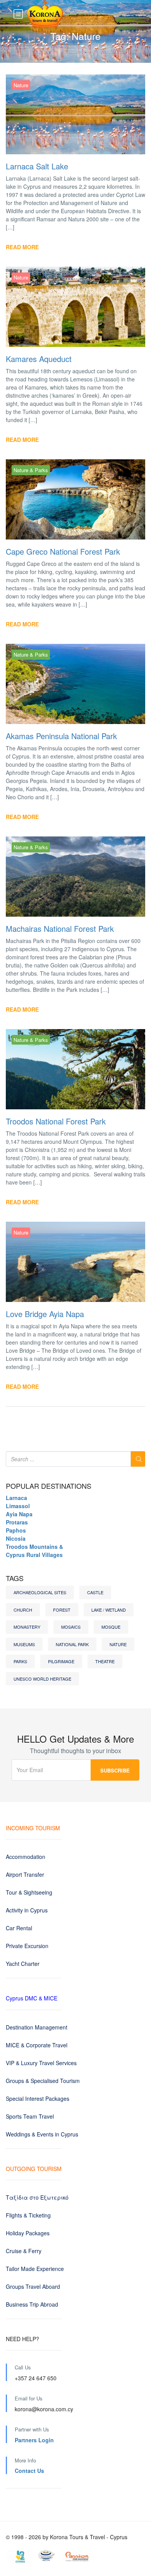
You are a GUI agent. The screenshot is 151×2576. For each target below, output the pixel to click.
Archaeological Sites (40, 1592)
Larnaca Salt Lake (37, 166)
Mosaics (71, 1627)
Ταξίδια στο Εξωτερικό (37, 2197)
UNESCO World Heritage (42, 1679)
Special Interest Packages (38, 2098)
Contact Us (29, 2471)
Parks (20, 1661)
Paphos (16, 1530)
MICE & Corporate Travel (37, 2045)
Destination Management (37, 2027)
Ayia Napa (19, 1514)
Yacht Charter (23, 1964)
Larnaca (16, 1498)
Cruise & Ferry (24, 2251)
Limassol (18, 1506)
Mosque (111, 1627)
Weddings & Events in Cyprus (42, 2134)
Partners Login (34, 2440)
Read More (22, 247)
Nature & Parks (31, 470)
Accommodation (26, 1857)
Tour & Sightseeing (29, 1892)
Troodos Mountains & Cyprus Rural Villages (34, 1551)
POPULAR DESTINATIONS (49, 1486)
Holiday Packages (28, 2233)
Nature (21, 85)
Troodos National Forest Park (56, 1121)
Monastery (27, 1627)
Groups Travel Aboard (33, 2286)
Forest (62, 1610)
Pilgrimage (61, 1661)
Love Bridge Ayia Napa (45, 1314)
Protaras (17, 1522)
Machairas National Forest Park (60, 928)
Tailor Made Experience (35, 2269)
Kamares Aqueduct (39, 359)
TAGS (15, 1578)
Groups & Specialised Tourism (43, 2081)
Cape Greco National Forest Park (63, 551)
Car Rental (19, 1928)
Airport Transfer (25, 1874)
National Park (72, 1644)
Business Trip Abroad (32, 2304)
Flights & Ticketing (28, 2215)
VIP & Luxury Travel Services (41, 2063)
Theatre (105, 1661)
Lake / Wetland (109, 1610)
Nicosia (16, 1538)
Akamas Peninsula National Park (61, 736)
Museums (24, 1644)
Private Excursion (27, 1946)
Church (23, 1610)
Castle (95, 1592)
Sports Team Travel (30, 2116)
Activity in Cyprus (27, 1910)
